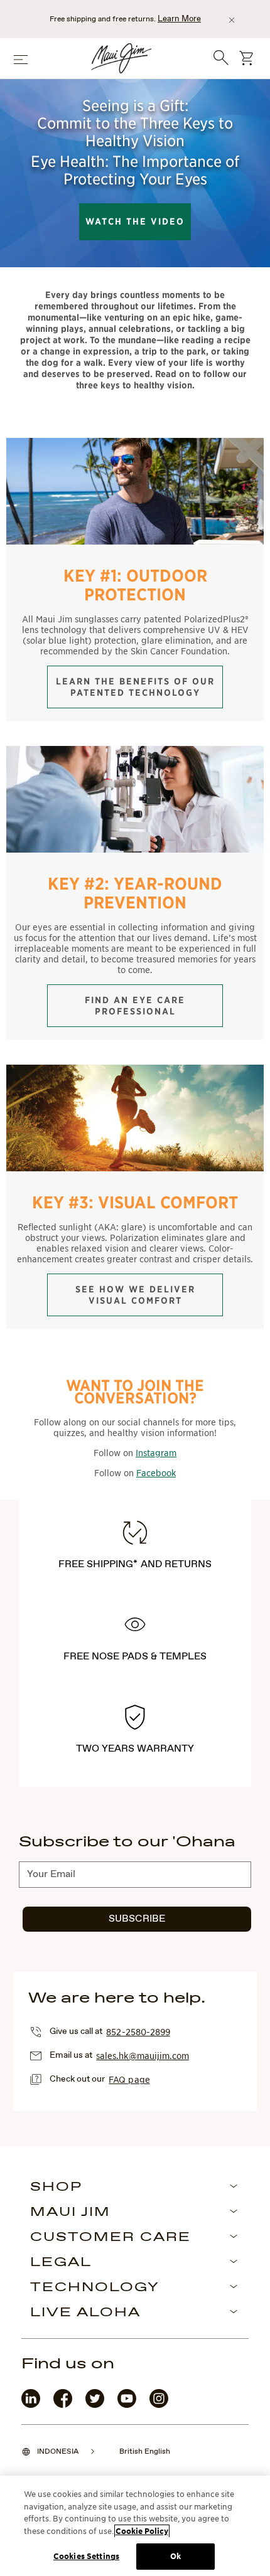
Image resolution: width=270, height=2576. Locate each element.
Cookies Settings (86, 2556)
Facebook (156, 1472)
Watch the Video (135, 221)
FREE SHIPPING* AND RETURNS (135, 1564)
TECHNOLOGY (95, 2288)
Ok (175, 2556)
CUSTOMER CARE (111, 2238)
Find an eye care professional (135, 1006)
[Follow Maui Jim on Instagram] (159, 2405)
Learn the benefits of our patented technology (135, 687)
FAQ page (129, 2079)
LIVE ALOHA (85, 2313)
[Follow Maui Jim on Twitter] (95, 2405)
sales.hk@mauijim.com (142, 2055)
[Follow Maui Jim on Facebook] (63, 2405)
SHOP (56, 2188)
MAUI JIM (70, 2213)
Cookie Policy (142, 2531)
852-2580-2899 (138, 2031)
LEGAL (61, 2263)
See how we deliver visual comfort (135, 1295)
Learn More (179, 19)
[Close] (232, 20)
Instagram (156, 1452)
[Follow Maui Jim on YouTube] (127, 2405)
